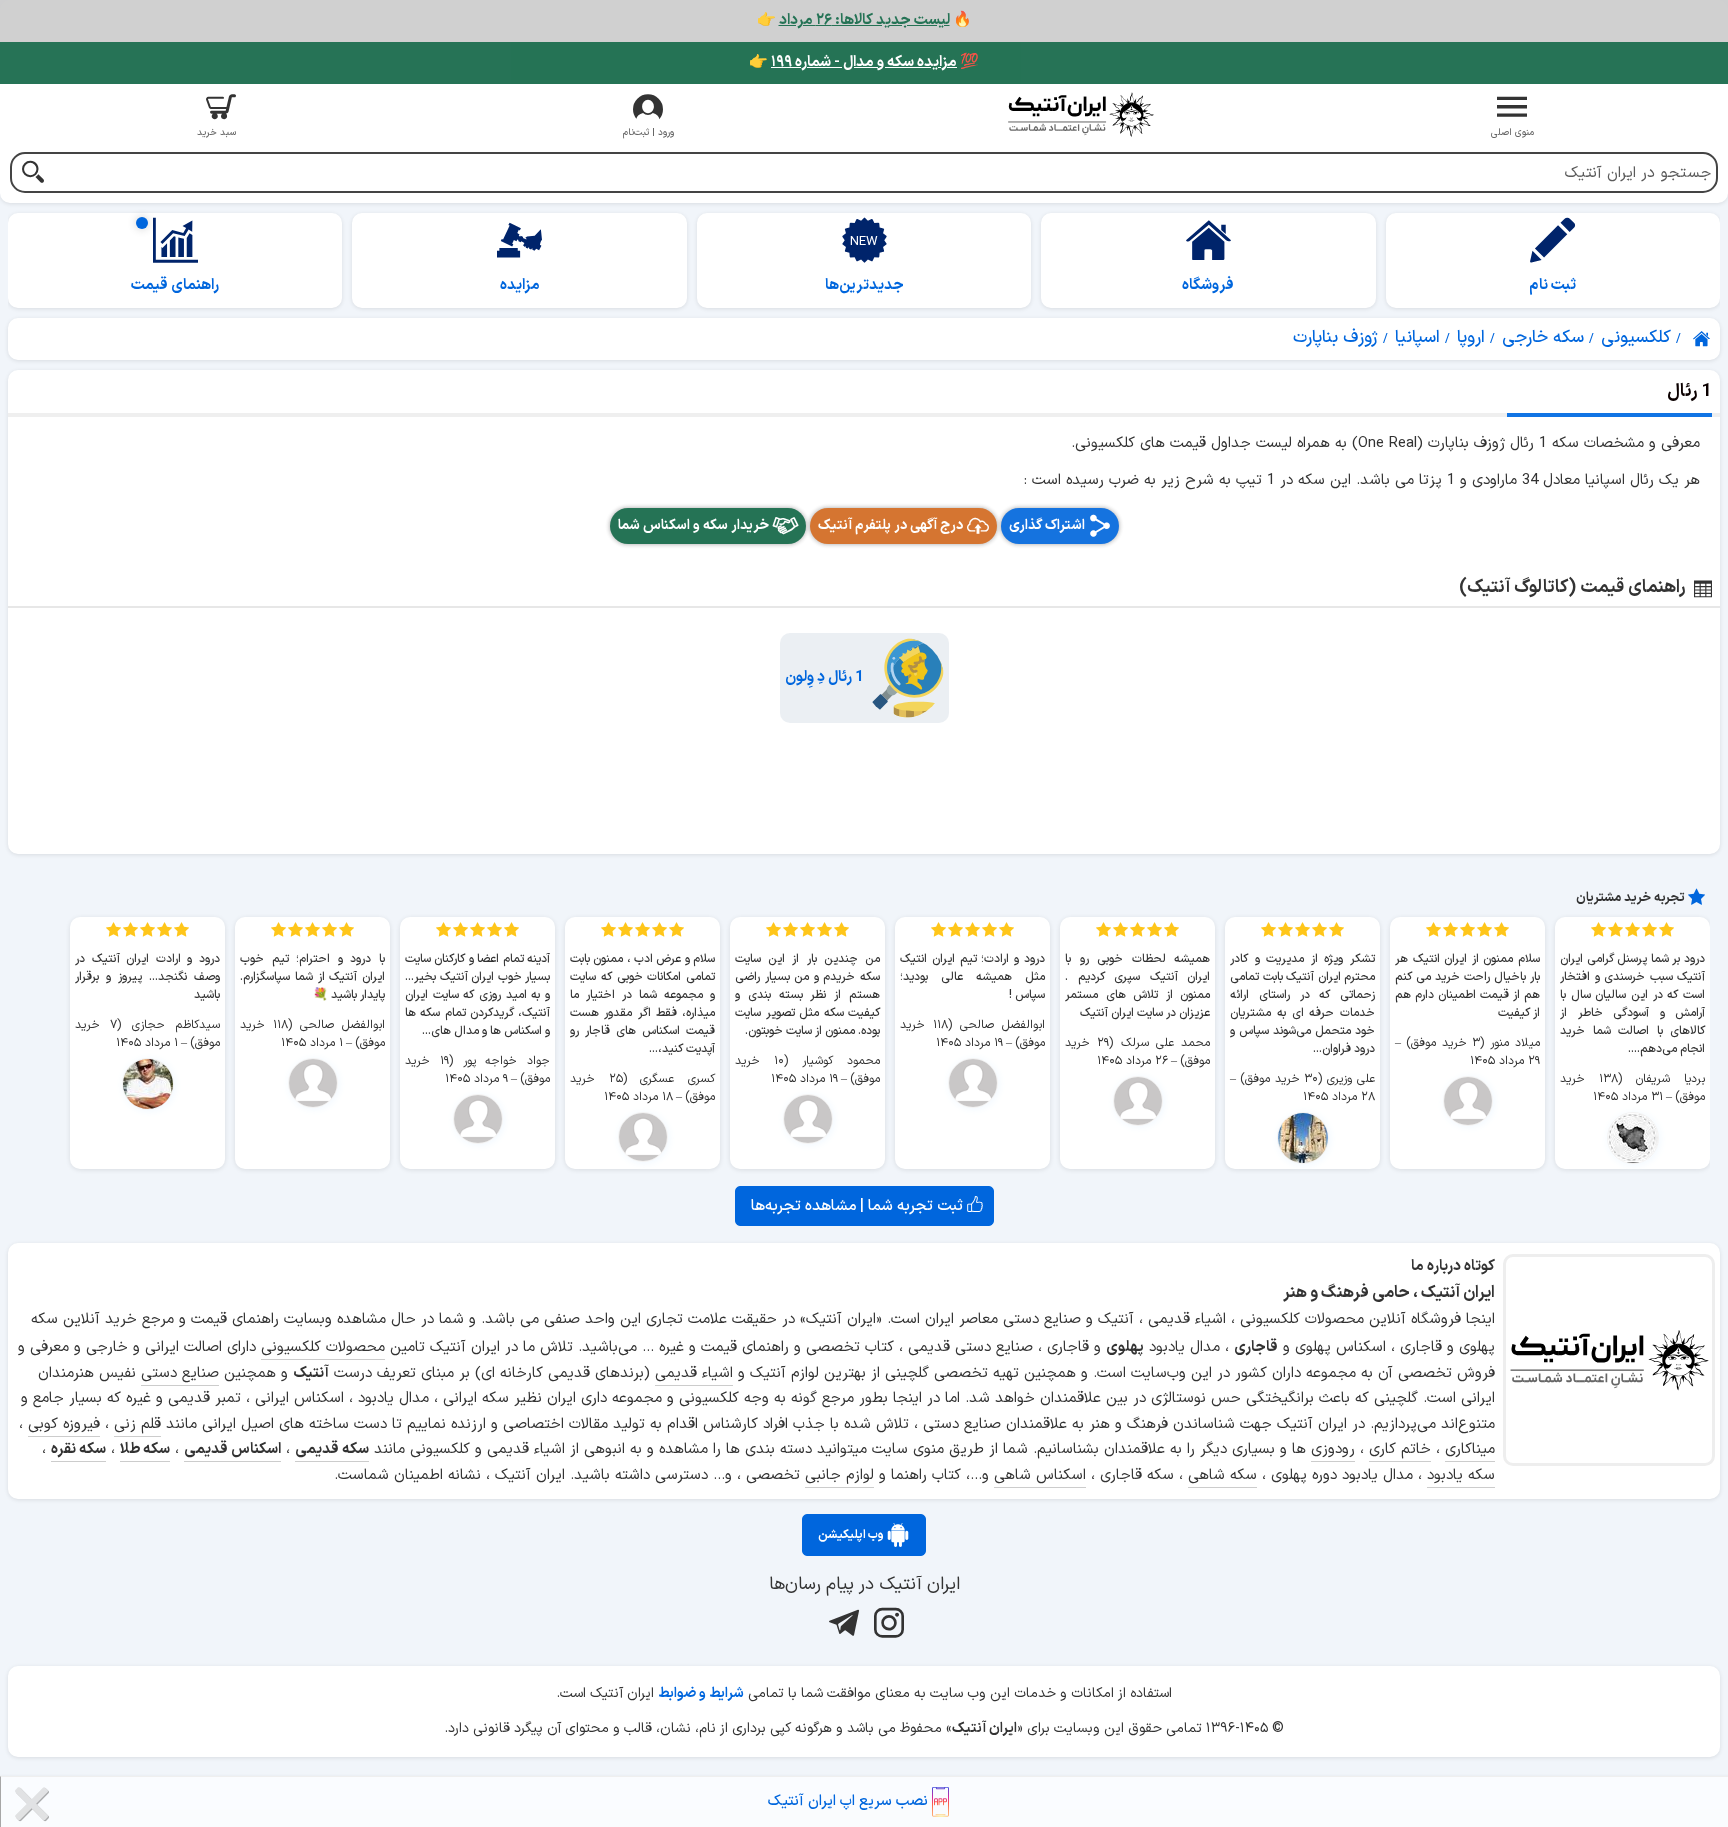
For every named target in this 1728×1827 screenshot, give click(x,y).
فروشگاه (1208, 285)
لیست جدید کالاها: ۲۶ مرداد (864, 20)
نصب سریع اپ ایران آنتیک (850, 1801)
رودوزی (1333, 1449)
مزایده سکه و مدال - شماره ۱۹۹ (864, 62)
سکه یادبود (1461, 1475)
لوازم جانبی (839, 1475)
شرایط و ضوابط (701, 1693)
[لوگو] (1080, 114)
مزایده (520, 285)
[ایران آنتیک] (1703, 339)
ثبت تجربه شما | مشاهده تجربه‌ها (859, 1206)
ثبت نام (1552, 285)
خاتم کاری (1400, 1449)
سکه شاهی (1222, 1475)
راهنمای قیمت (175, 285)
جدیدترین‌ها (864, 285)
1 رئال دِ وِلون (824, 677)
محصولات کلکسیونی (323, 1347)
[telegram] (841, 1622)
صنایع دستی (180, 1373)
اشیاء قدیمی (694, 1373)
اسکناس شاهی (1040, 1475)
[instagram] (886, 1622)
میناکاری (1470, 1449)
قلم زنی (137, 1424)
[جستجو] (32, 174)
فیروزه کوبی (64, 1424)
